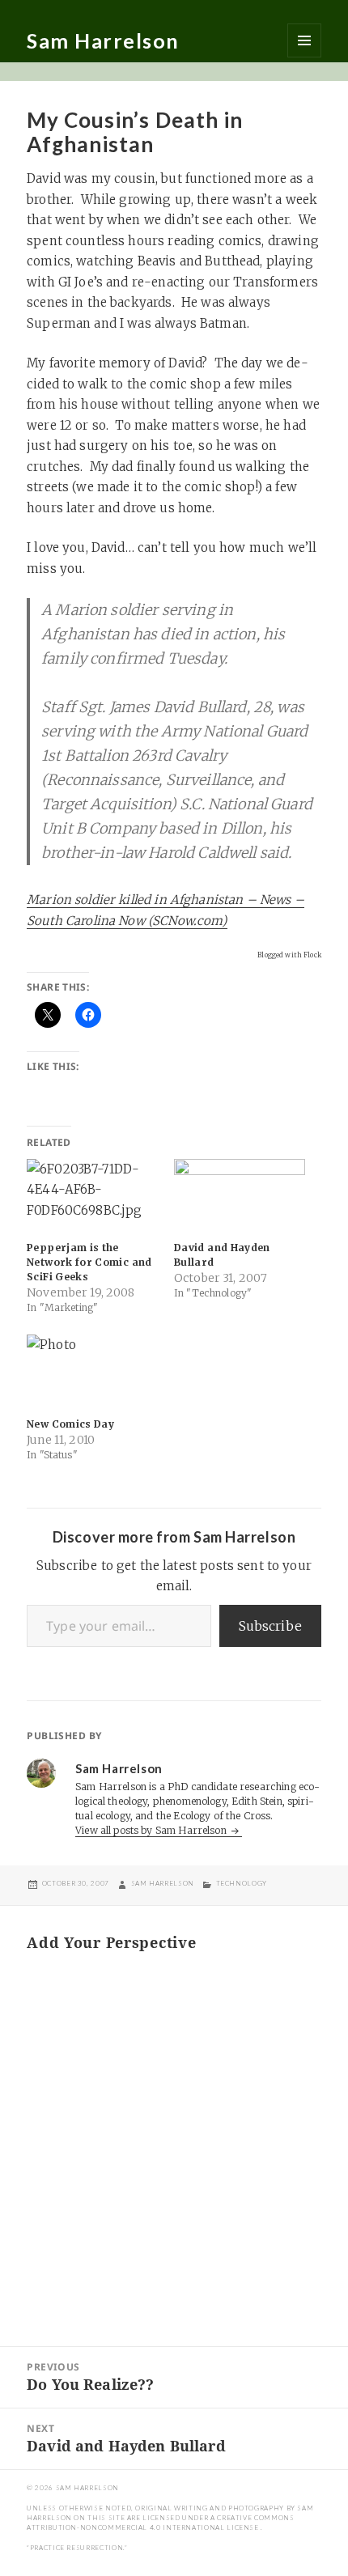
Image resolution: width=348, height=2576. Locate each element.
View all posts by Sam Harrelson (152, 1830)
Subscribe (270, 1626)
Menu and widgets (304, 40)
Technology (242, 1883)
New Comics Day (70, 1424)
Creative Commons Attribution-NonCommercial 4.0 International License (160, 2523)
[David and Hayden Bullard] (240, 1197)
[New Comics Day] (92, 1372)
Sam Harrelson (103, 40)
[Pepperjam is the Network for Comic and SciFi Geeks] (92, 1197)
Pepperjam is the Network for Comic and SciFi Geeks (89, 1262)
